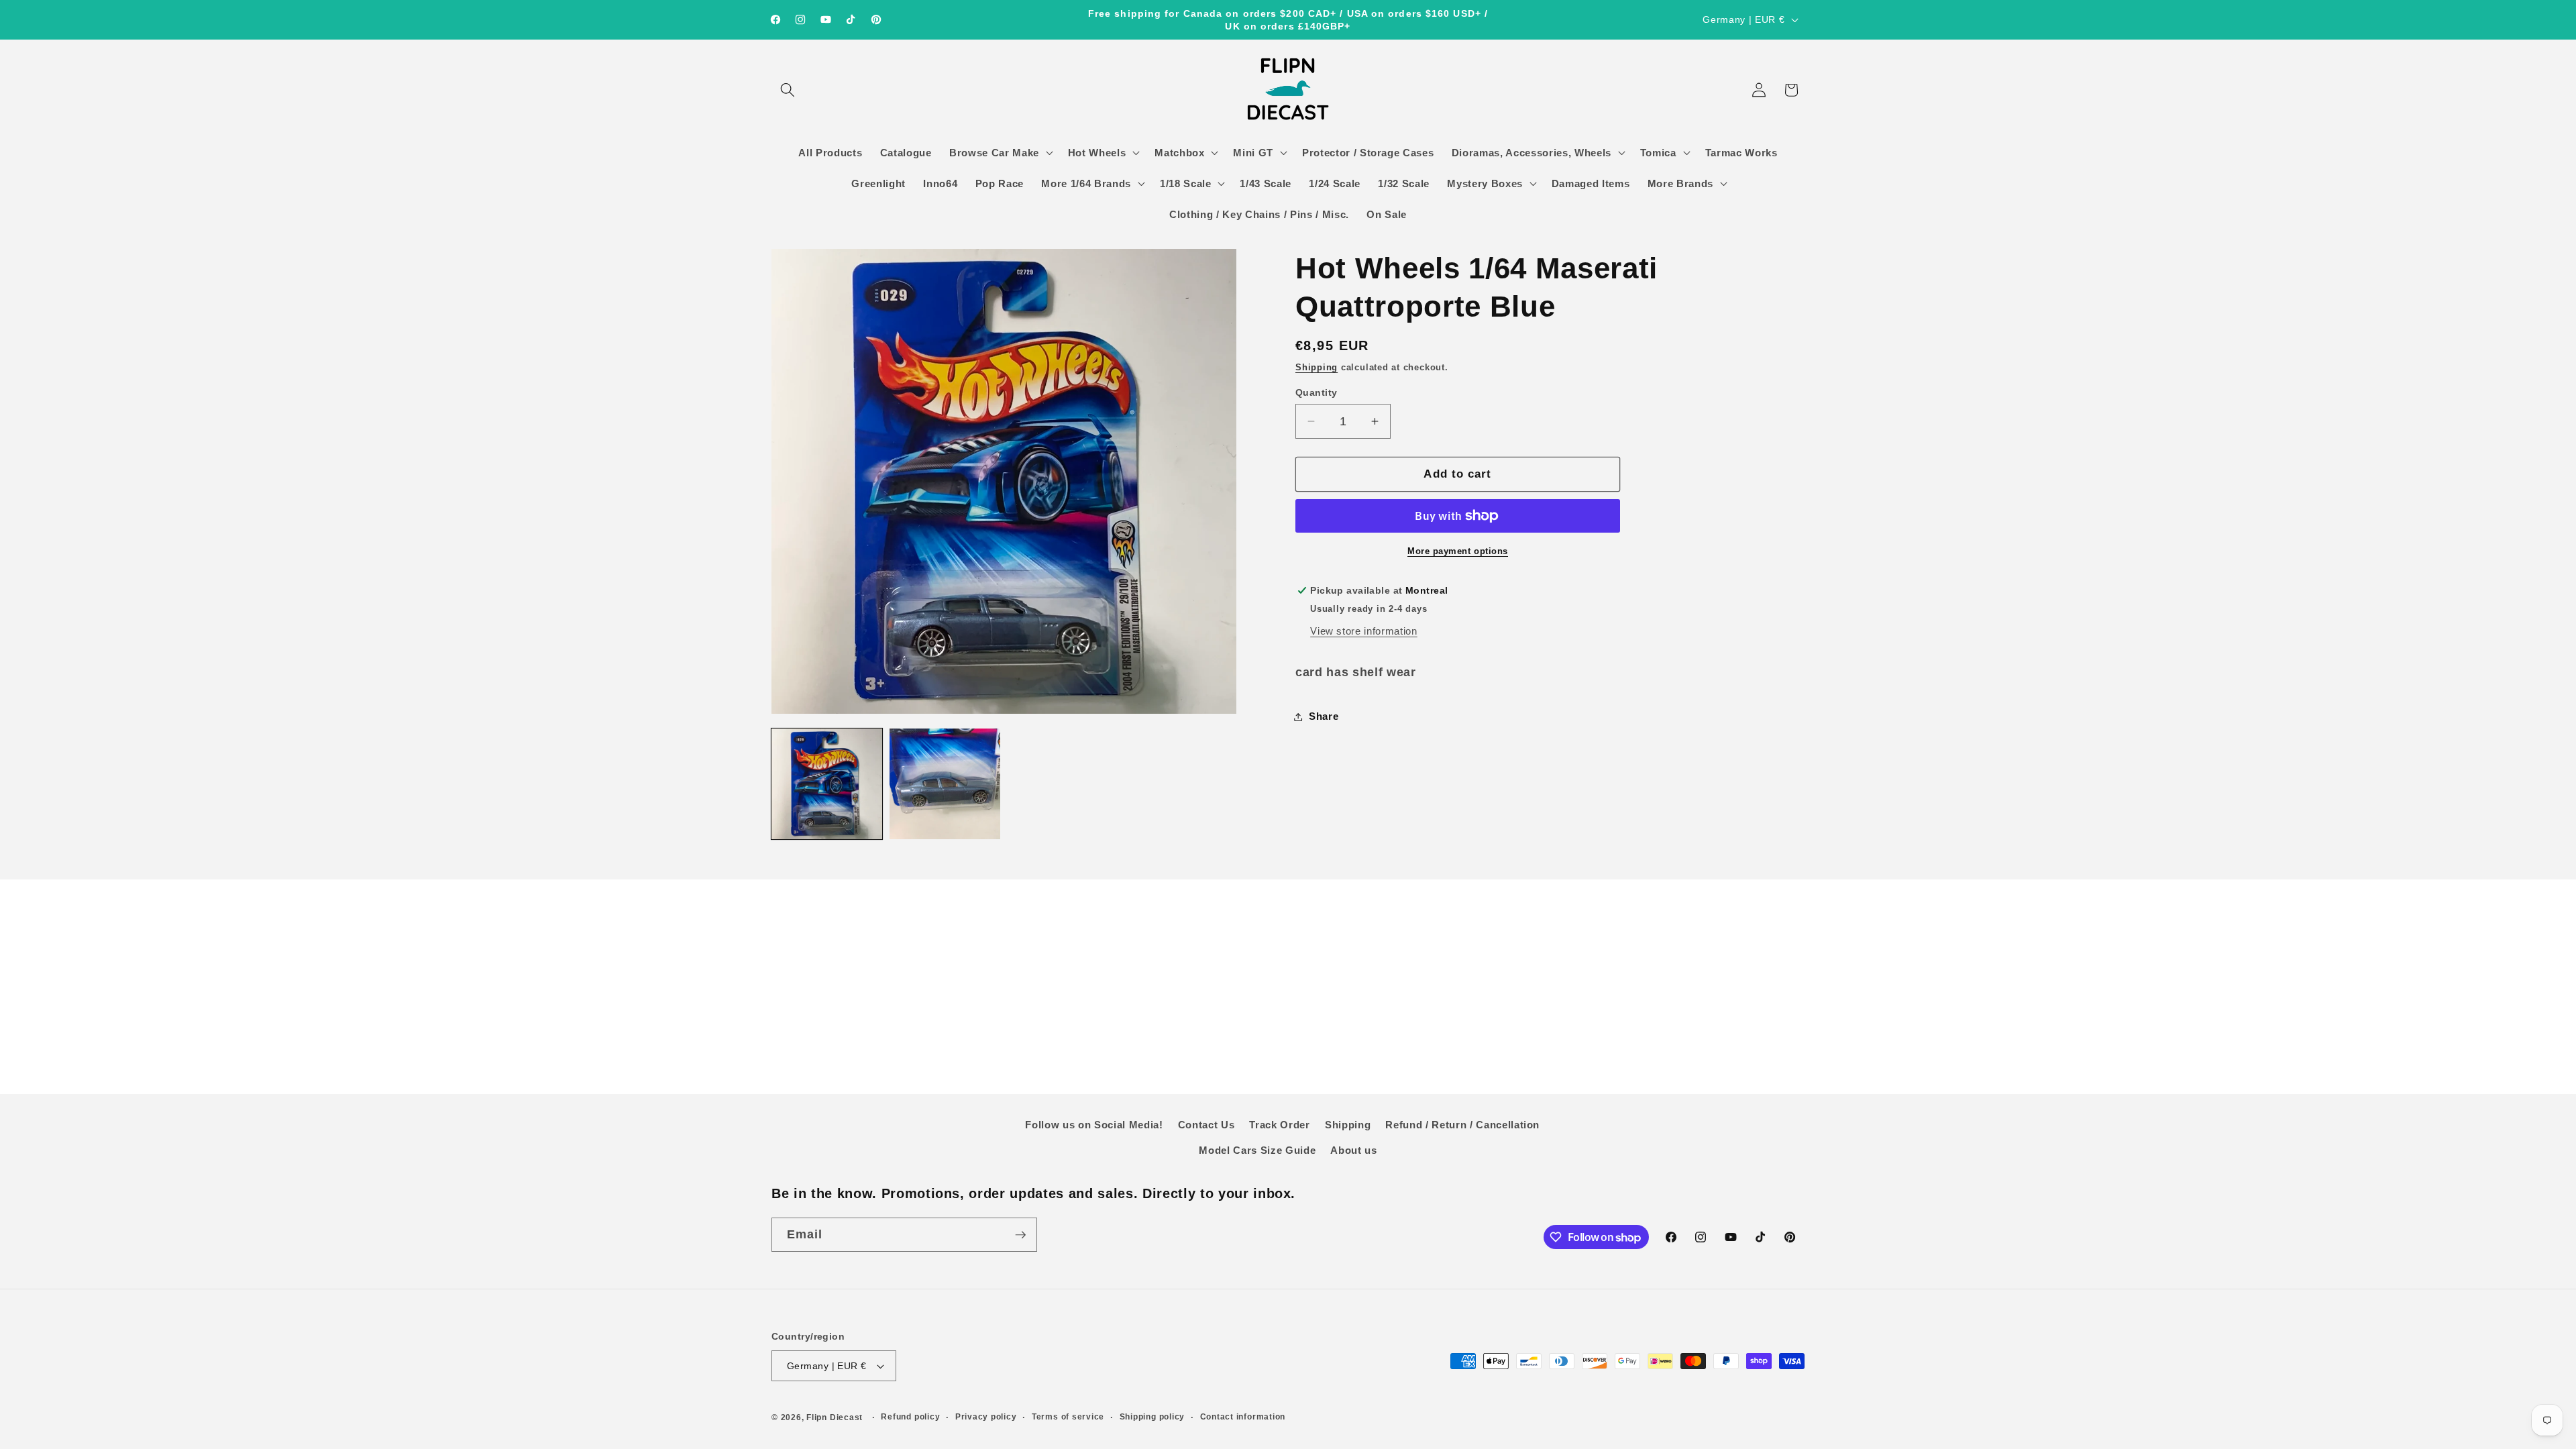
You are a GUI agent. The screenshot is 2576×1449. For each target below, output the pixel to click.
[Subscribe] (1020, 1235)
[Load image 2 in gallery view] (945, 784)
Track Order (1279, 1125)
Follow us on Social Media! (1094, 1125)
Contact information (1243, 1417)
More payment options (1458, 551)
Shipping (1317, 367)
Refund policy (910, 1417)
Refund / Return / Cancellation (1462, 1125)
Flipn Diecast (835, 1417)
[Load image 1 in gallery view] (827, 784)
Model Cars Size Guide (1257, 1150)
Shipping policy (1152, 1417)
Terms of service (1068, 1417)
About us (1353, 1150)
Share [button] (1324, 716)
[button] (788, 90)
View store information (1364, 631)
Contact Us (1206, 1125)
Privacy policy (986, 1417)
